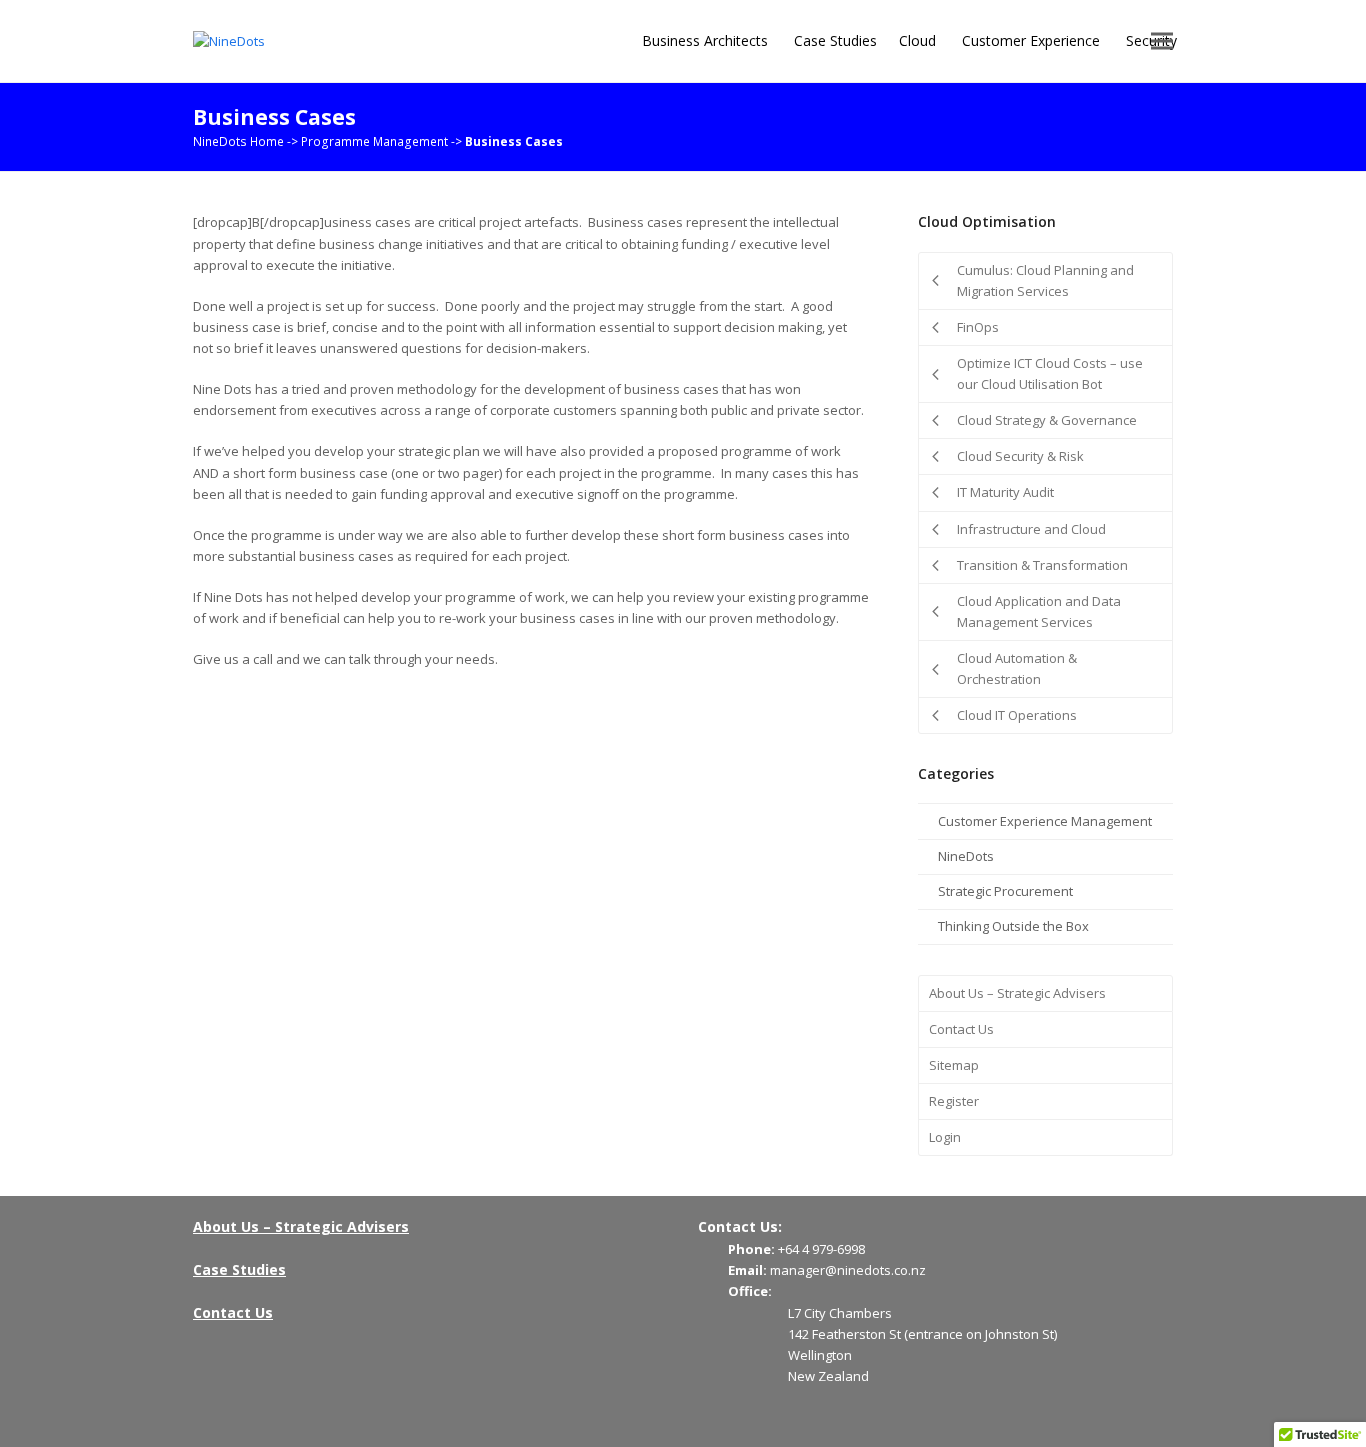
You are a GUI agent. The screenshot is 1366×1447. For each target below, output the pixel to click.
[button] (1162, 41)
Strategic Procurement (1005, 891)
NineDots (966, 856)
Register (954, 1101)
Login (945, 1137)
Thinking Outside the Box (1013, 926)
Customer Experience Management (1045, 821)
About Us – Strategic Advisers (1017, 993)
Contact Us (961, 1029)
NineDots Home (238, 141)
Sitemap (954, 1065)
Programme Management (374, 141)
